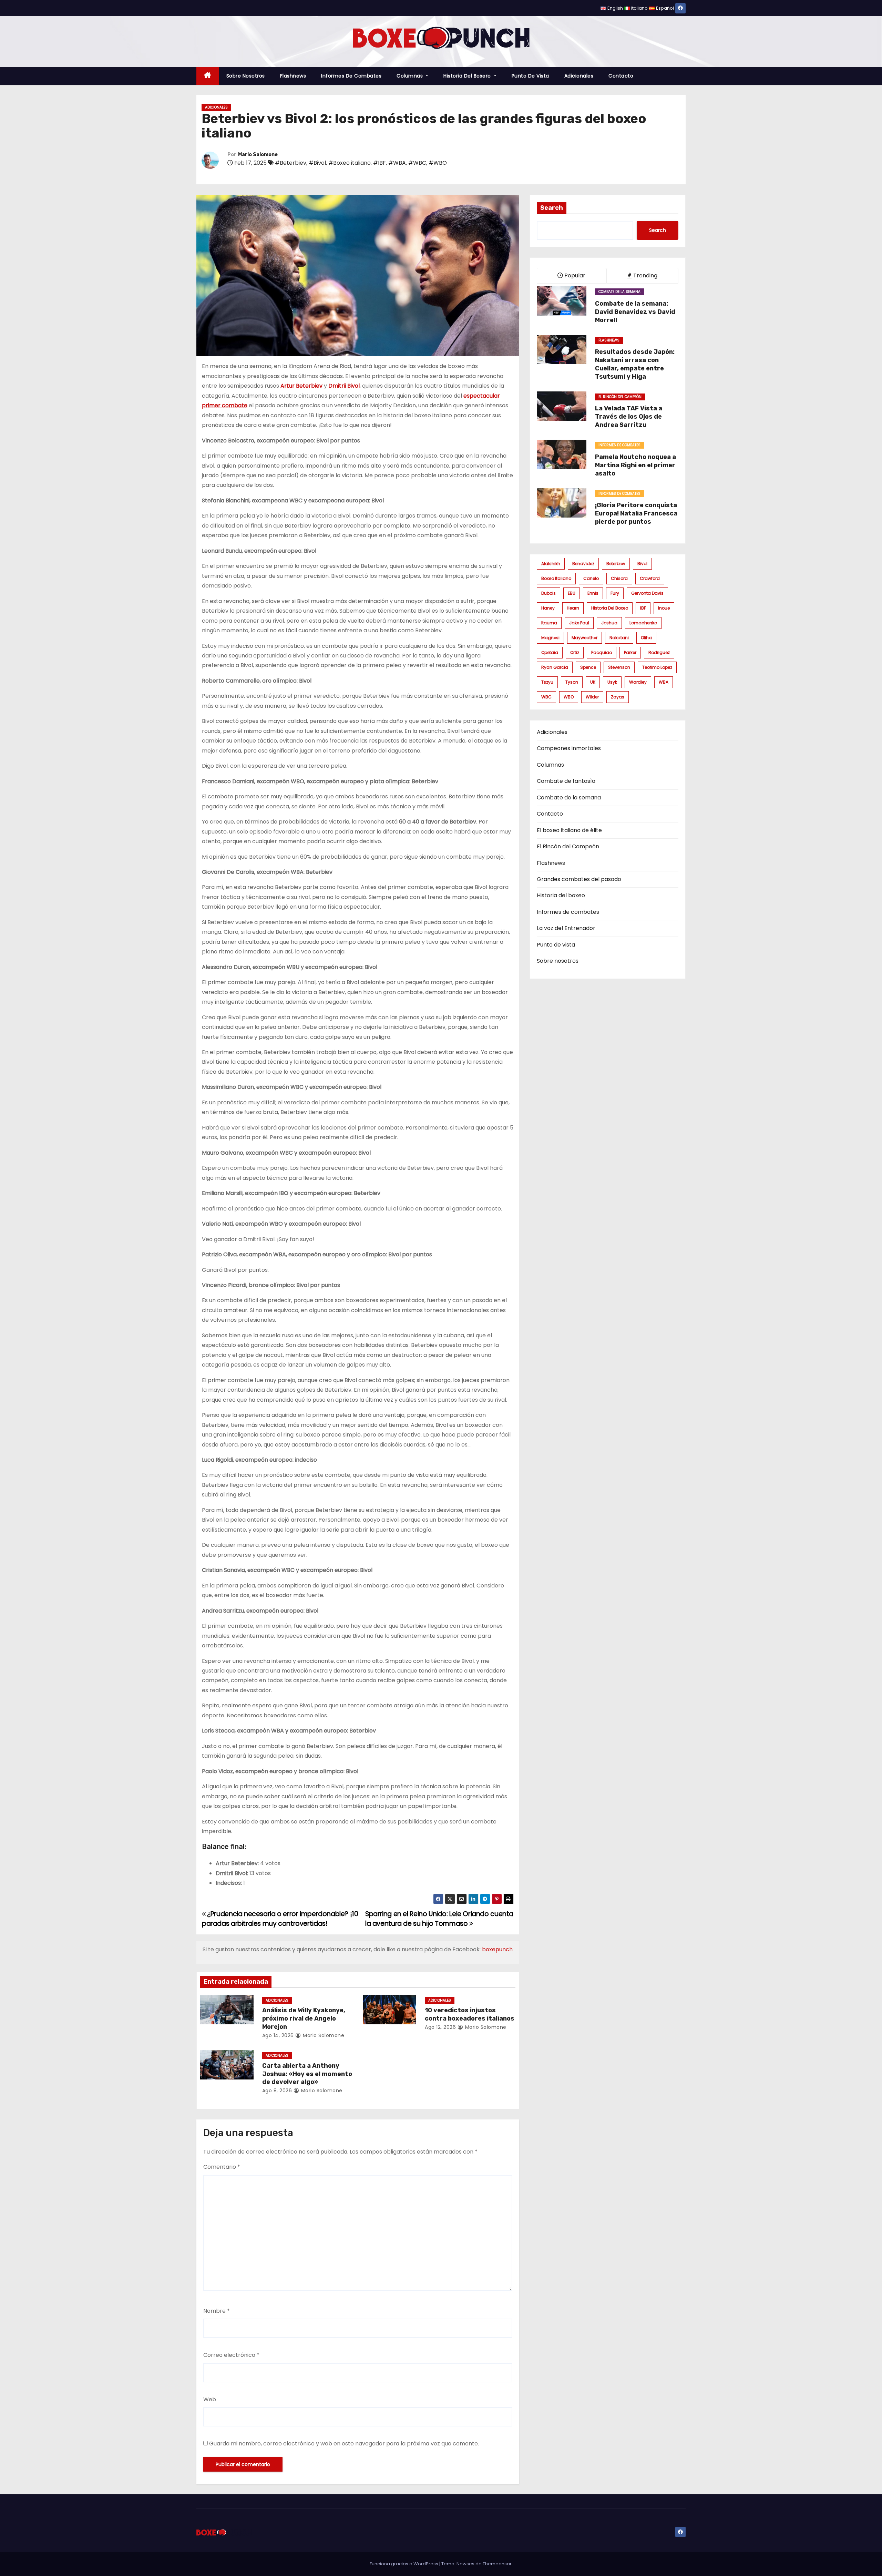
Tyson (572, 682)
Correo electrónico (231, 2355)
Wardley (638, 682)
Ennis (593, 593)
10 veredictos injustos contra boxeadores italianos (470, 2014)
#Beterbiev (291, 163)
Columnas (411, 76)
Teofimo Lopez (657, 667)
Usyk (612, 682)
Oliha (646, 638)
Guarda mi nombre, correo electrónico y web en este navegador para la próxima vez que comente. (344, 2444)
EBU (572, 593)
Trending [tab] (645, 275)
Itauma (549, 623)
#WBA (397, 163)
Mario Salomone (258, 155)
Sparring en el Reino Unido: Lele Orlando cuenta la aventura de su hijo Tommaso (439, 1919)
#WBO (438, 163)
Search (552, 208)
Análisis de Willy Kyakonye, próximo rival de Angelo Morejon (304, 2018)
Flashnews (293, 76)
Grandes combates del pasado (579, 879)
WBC (546, 697)
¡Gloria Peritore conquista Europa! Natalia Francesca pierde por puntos (636, 513)
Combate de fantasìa (566, 781)
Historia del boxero (468, 76)
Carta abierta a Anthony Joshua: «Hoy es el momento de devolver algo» (307, 2074)
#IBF (380, 163)
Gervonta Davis (647, 593)
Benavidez (583, 564)
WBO (569, 697)
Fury (615, 593)
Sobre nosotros (246, 76)
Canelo (591, 578)
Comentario (222, 2167)
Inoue (664, 608)
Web (210, 2399)
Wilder (592, 697)
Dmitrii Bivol (344, 386)
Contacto (621, 76)
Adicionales (579, 76)
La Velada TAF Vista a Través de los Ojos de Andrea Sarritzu (629, 417)
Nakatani (619, 638)
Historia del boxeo (610, 608)
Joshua (609, 623)
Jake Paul (579, 623)
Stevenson (619, 667)
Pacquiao (602, 652)
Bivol (642, 564)
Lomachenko (643, 623)
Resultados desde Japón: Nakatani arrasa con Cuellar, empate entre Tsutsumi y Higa (635, 364)
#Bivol (317, 163)
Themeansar (497, 2564)
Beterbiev (616, 564)
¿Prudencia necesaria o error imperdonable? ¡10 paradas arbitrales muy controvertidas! (280, 1919)
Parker (630, 652)
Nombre (217, 2311)
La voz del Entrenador (566, 928)
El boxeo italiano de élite (569, 830)
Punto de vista (530, 76)
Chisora (619, 578)
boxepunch (497, 1949)
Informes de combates (351, 76)
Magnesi (550, 638)
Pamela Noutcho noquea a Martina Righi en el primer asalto (635, 465)
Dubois (548, 593)
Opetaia (550, 652)
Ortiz (575, 652)
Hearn (573, 608)
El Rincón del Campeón (620, 397)
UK (593, 682)
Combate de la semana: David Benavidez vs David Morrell (635, 312)
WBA (664, 682)
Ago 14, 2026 (278, 2035)
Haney (548, 608)
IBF (643, 608)
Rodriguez (659, 652)
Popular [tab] (574, 275)
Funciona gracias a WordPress (404, 2564)
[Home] (208, 76)
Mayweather (584, 638)
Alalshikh (551, 564)
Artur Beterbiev (301, 386)
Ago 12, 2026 (440, 2027)
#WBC (417, 163)
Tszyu (547, 682)
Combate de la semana (619, 292)
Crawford (650, 578)
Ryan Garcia (555, 667)
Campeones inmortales (569, 748)
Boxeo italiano (556, 578)
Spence (588, 667)
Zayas (618, 697)
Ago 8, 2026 (277, 2091)
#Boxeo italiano (350, 163)
